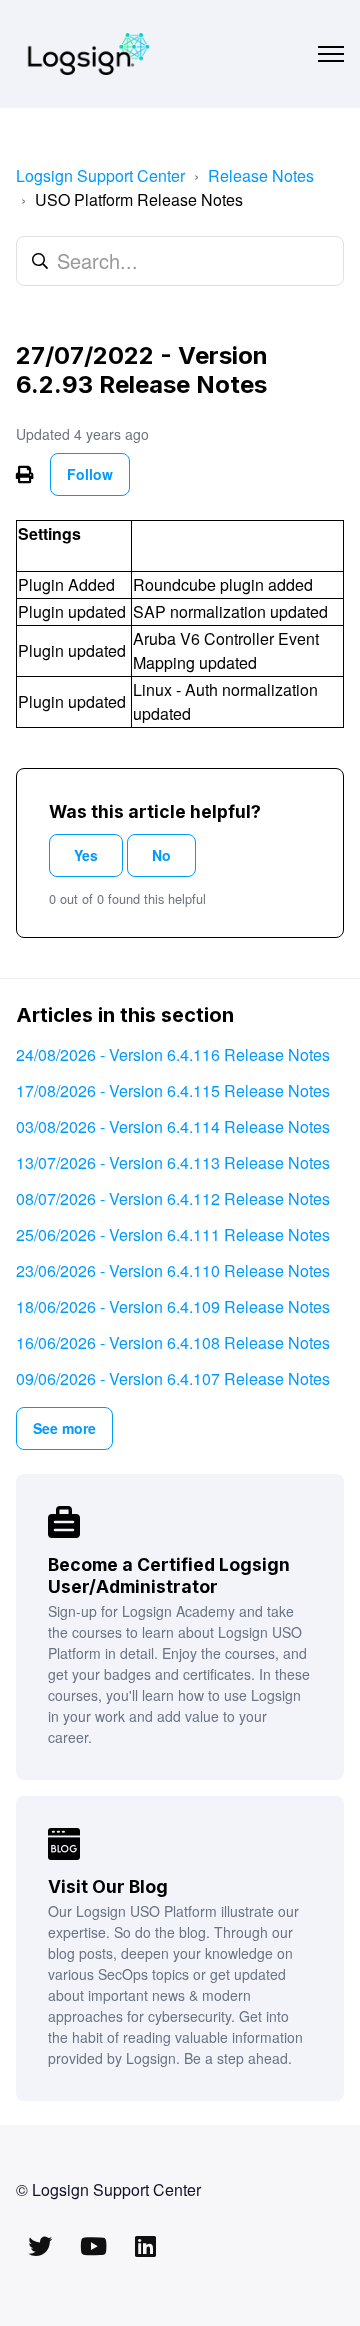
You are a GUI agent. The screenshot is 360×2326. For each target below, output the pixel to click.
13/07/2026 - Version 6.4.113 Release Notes (173, 1162)
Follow (90, 474)
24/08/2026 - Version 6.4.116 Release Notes (173, 1054)
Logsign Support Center (100, 175)
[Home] (88, 54)
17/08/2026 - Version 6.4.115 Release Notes (173, 1090)
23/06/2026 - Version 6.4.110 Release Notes (173, 1270)
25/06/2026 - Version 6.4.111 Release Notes (173, 1234)
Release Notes (261, 175)
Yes (86, 855)
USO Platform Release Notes (139, 199)
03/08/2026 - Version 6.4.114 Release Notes (173, 1126)
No (161, 855)
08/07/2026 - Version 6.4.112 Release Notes (173, 1198)
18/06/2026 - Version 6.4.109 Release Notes (173, 1306)
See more (64, 1428)
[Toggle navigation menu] (331, 54)
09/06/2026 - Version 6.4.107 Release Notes (173, 1378)
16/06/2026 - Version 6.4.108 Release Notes (173, 1342)
